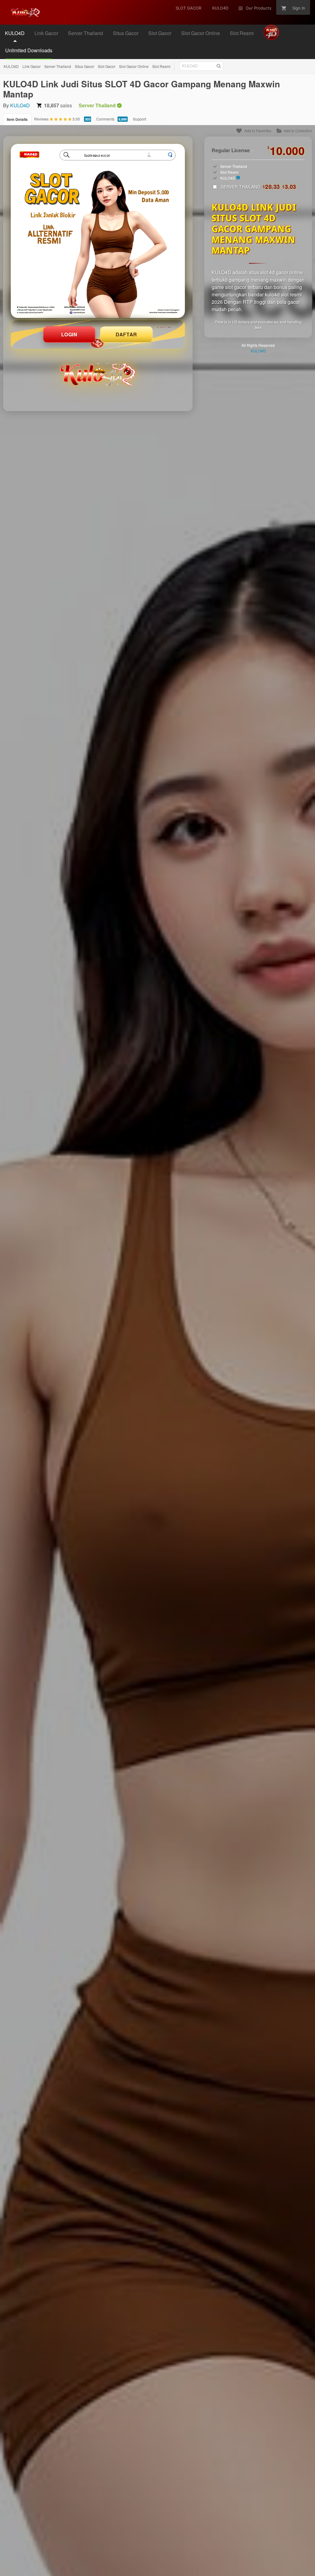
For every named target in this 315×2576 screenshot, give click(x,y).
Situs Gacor (84, 66)
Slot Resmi (161, 66)
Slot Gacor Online (134, 66)
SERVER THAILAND (259, 187)
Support (140, 119)
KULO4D (11, 66)
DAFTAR (126, 334)
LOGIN (69, 334)
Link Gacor (32, 66)
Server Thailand (58, 66)
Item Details (17, 119)
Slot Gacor (107, 66)
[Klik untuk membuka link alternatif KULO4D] (98, 231)
